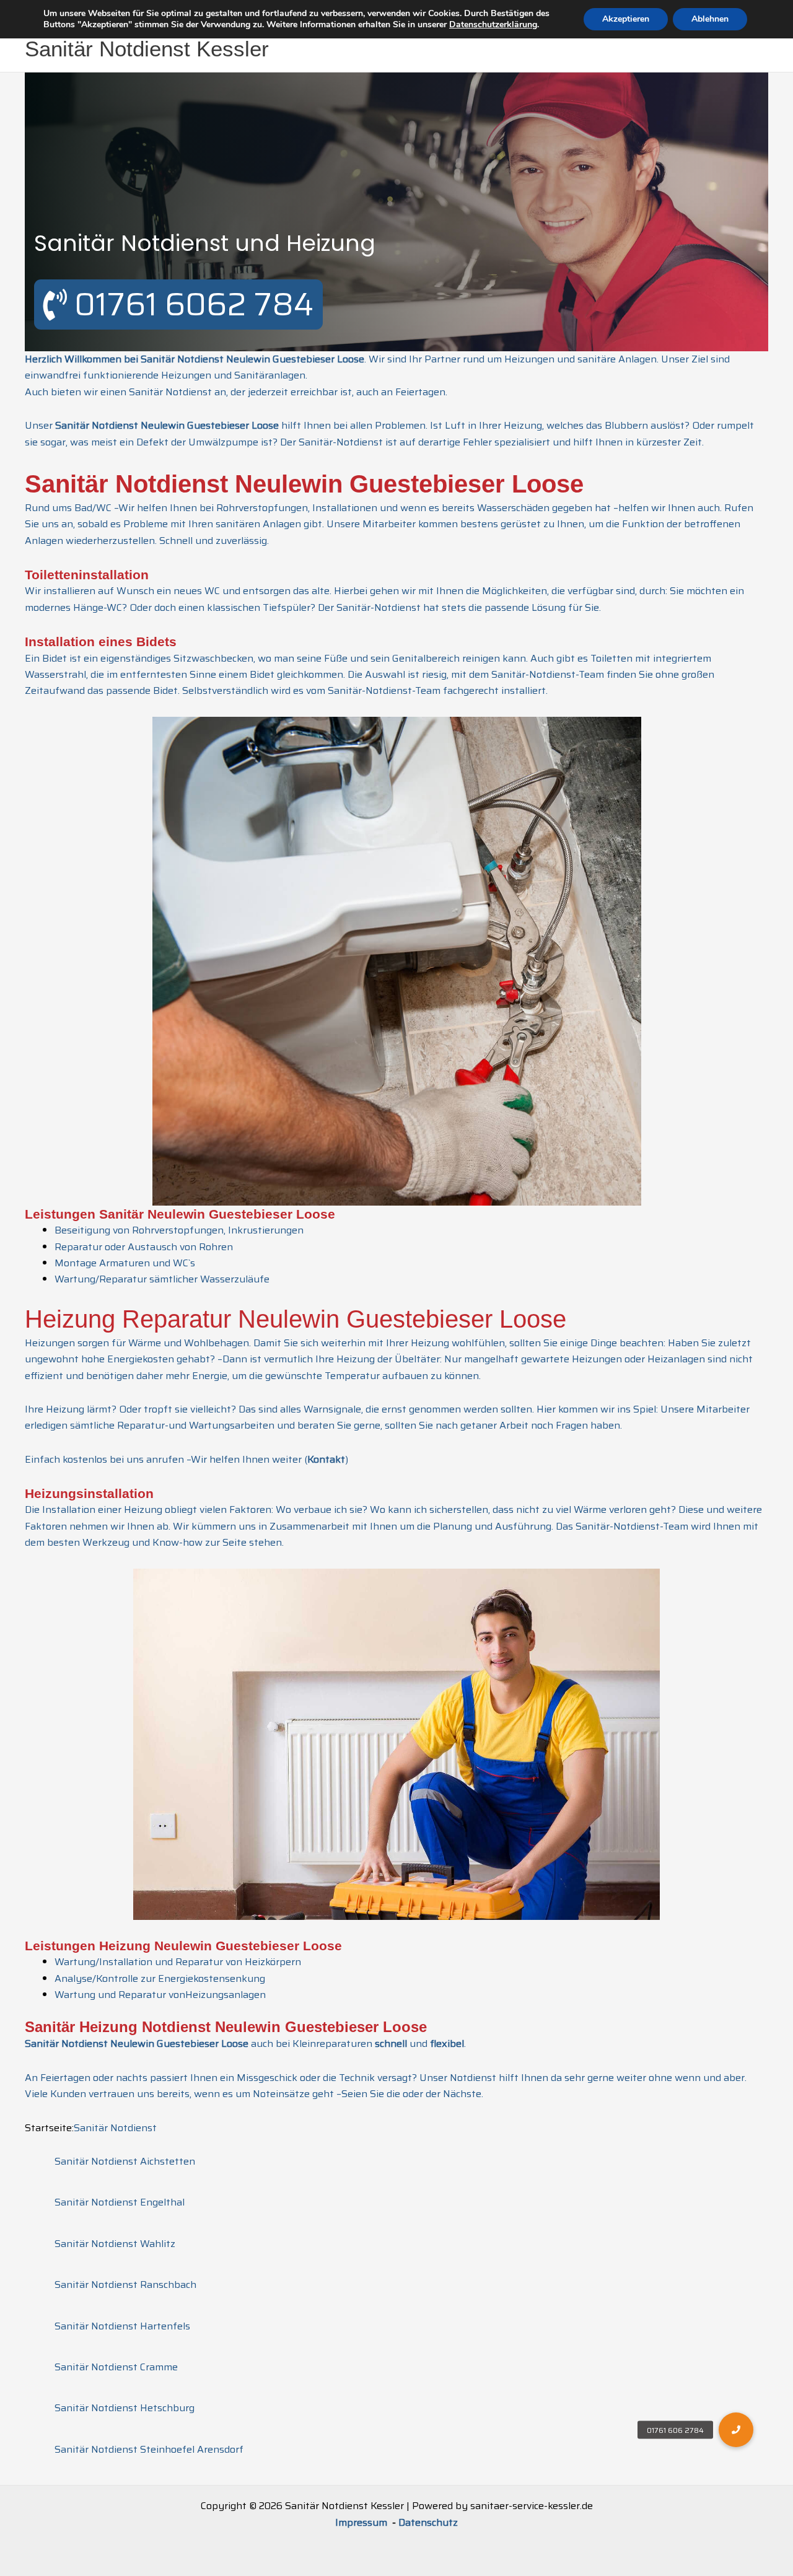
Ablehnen (710, 19)
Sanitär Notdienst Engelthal (120, 2202)
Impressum (362, 2522)
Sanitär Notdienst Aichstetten (125, 2161)
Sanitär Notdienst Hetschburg (125, 2408)
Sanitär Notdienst (115, 2128)
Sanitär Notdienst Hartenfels (122, 2326)
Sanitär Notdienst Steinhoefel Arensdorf (149, 2449)
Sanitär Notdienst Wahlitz (115, 2244)
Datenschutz (428, 2522)
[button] (736, 2430)
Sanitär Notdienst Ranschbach (125, 2285)
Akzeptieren (626, 19)
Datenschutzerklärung (493, 24)
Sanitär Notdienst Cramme (116, 2367)
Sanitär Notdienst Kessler (147, 49)
